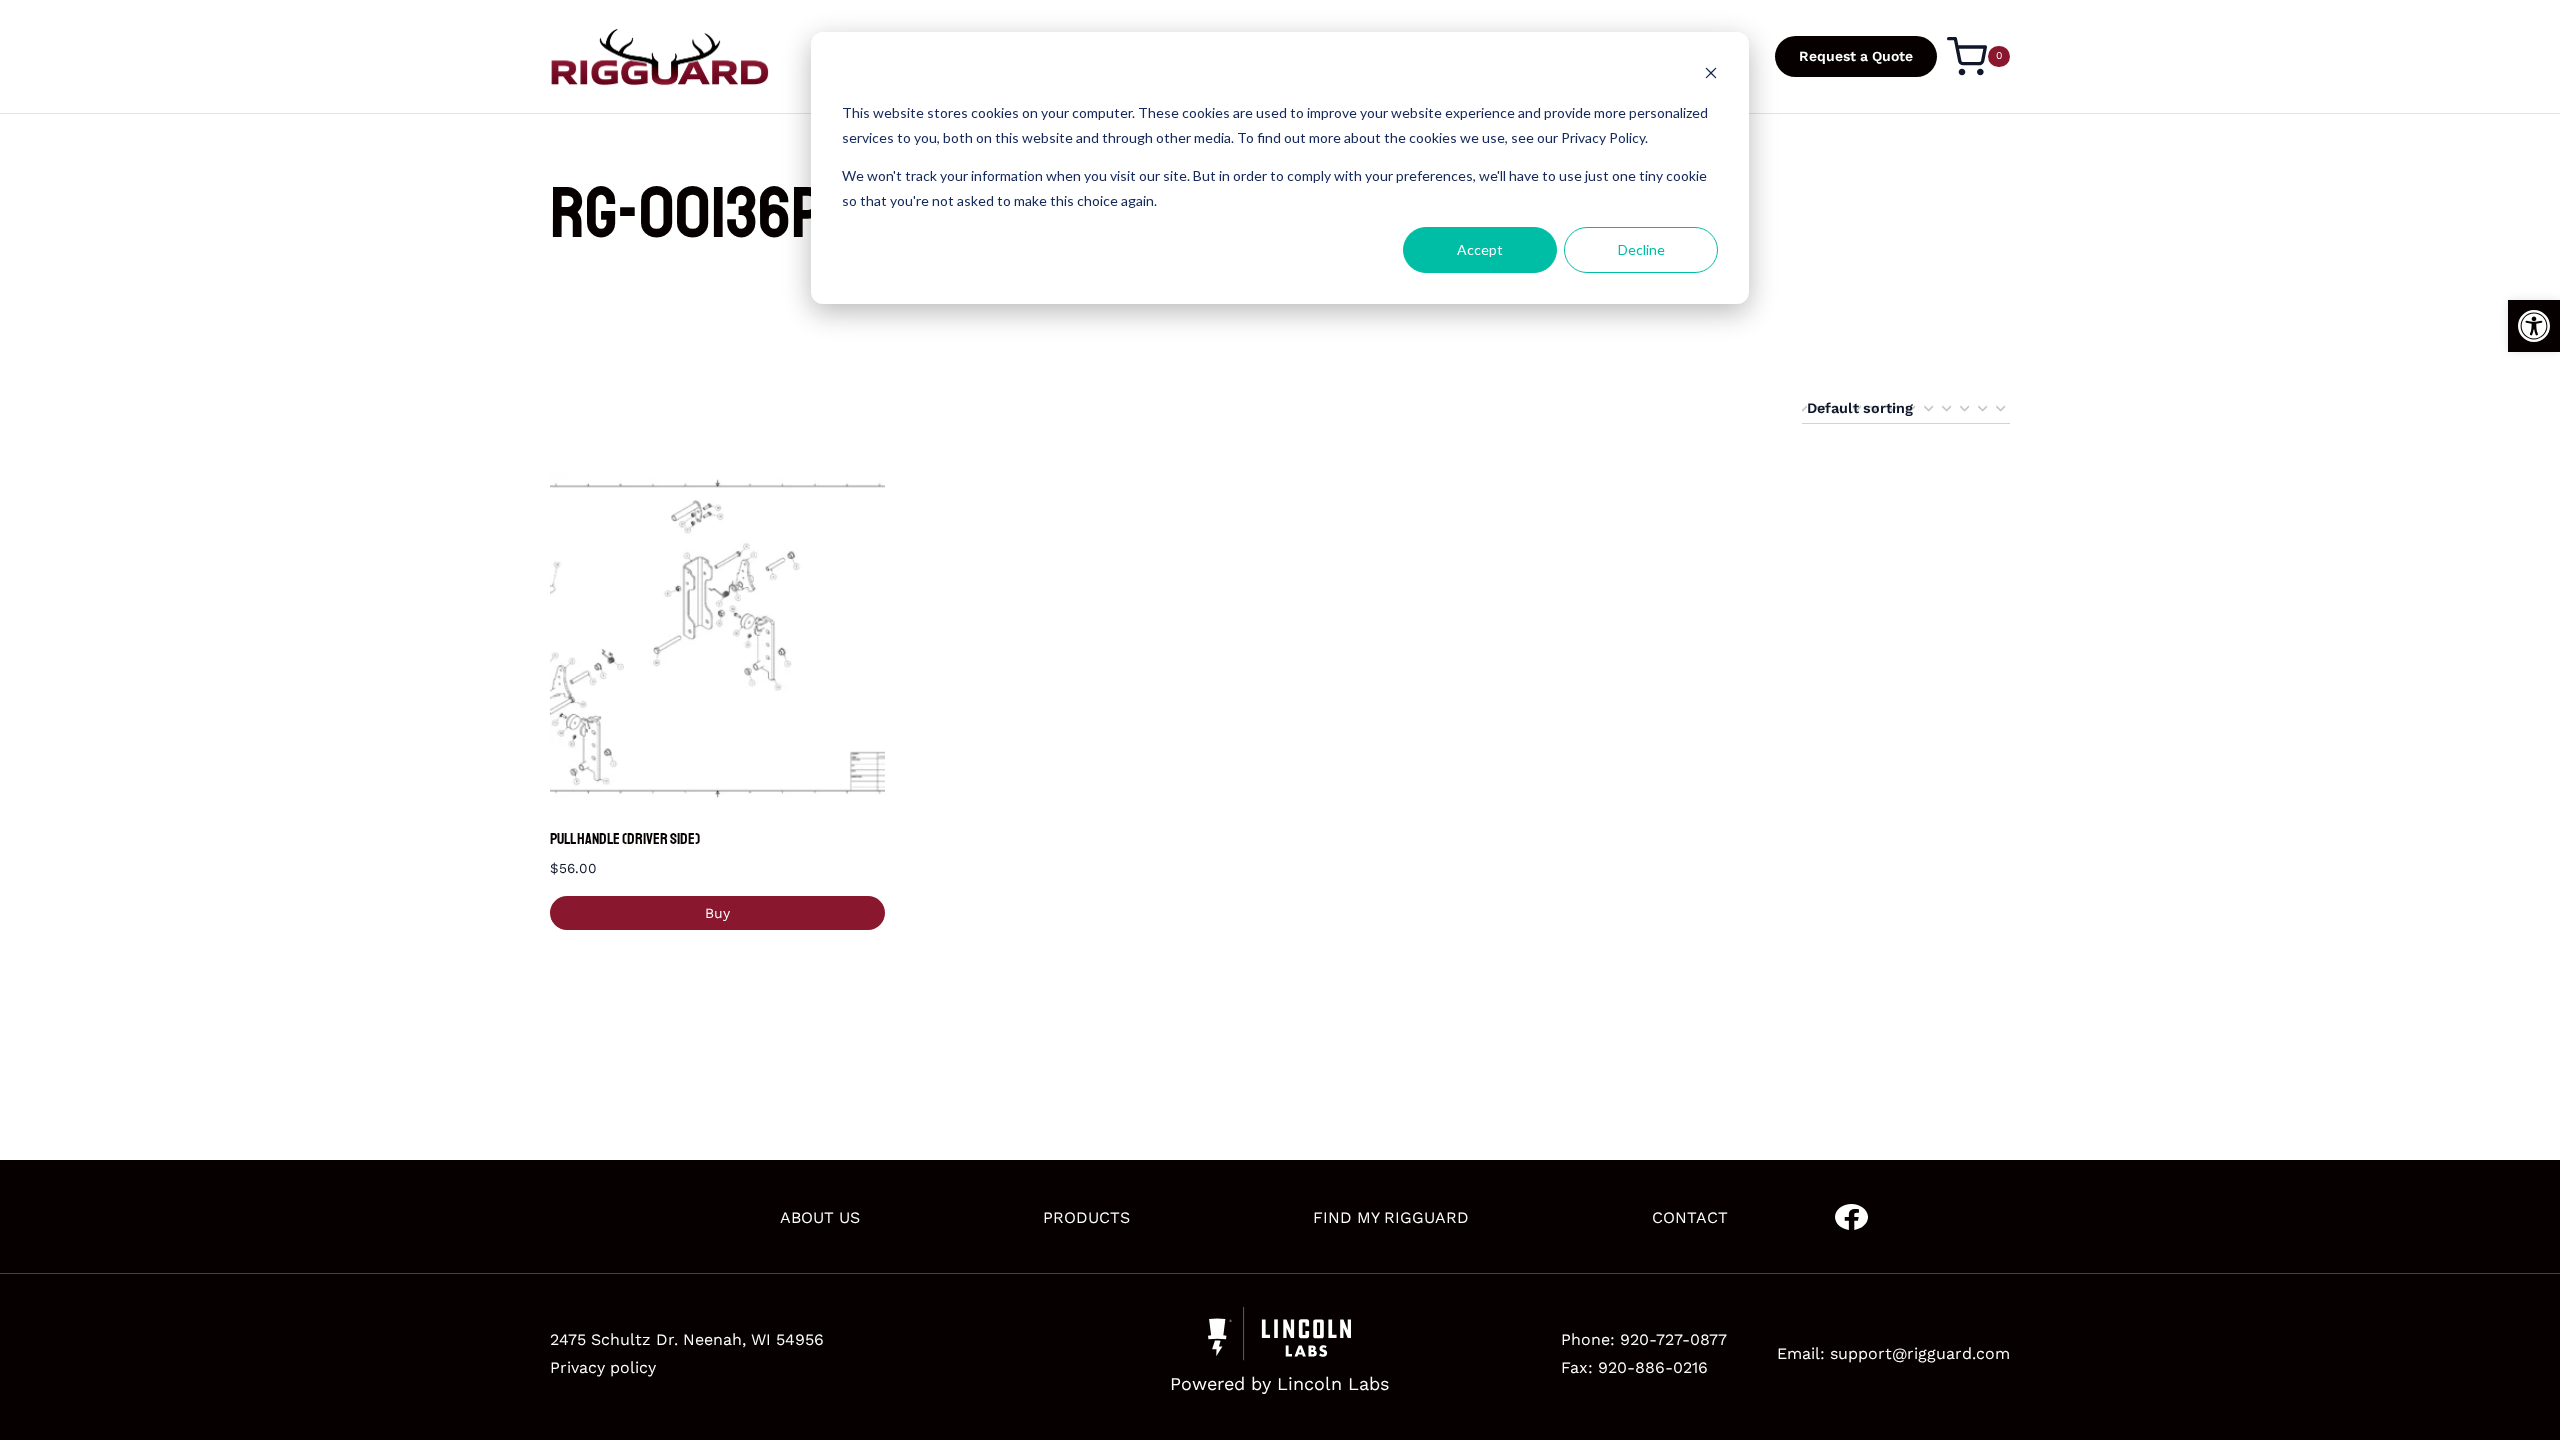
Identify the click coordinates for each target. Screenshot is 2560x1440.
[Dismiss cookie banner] (1711, 75)
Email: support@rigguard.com (1893, 1353)
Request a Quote (1856, 56)
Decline (1641, 249)
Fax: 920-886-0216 (1634, 1367)
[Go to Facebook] (1851, 1217)
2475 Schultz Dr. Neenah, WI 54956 (687, 1339)
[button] (2534, 326)
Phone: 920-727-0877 (1644, 1339)
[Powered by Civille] (1279, 1353)
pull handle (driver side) (625, 839)
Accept (1480, 249)
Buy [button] (717, 913)
